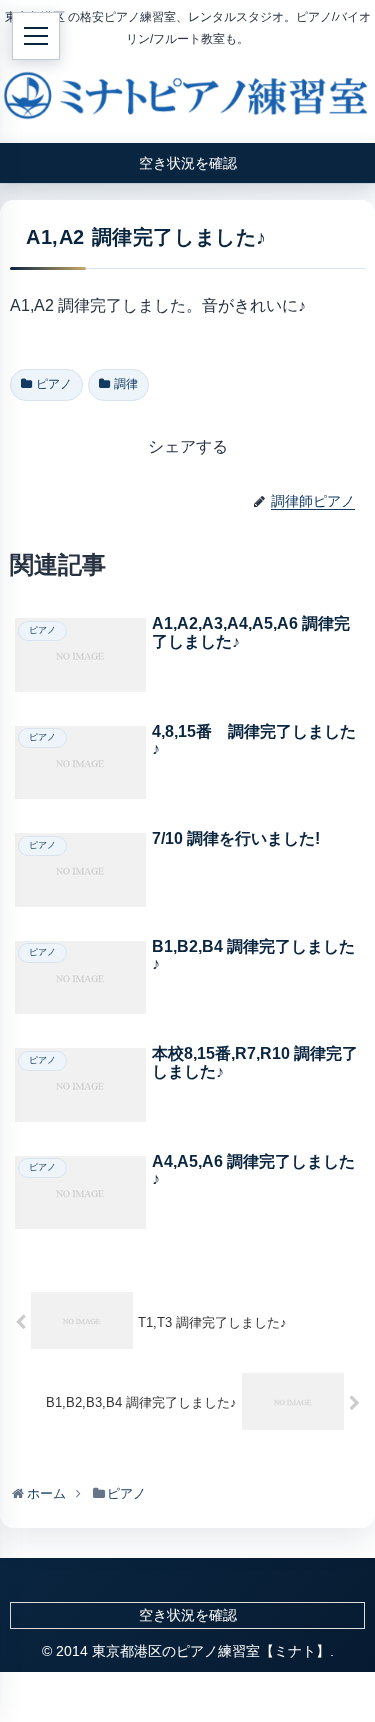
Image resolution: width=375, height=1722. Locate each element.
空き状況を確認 (188, 1615)
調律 (126, 384)
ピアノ (54, 384)
